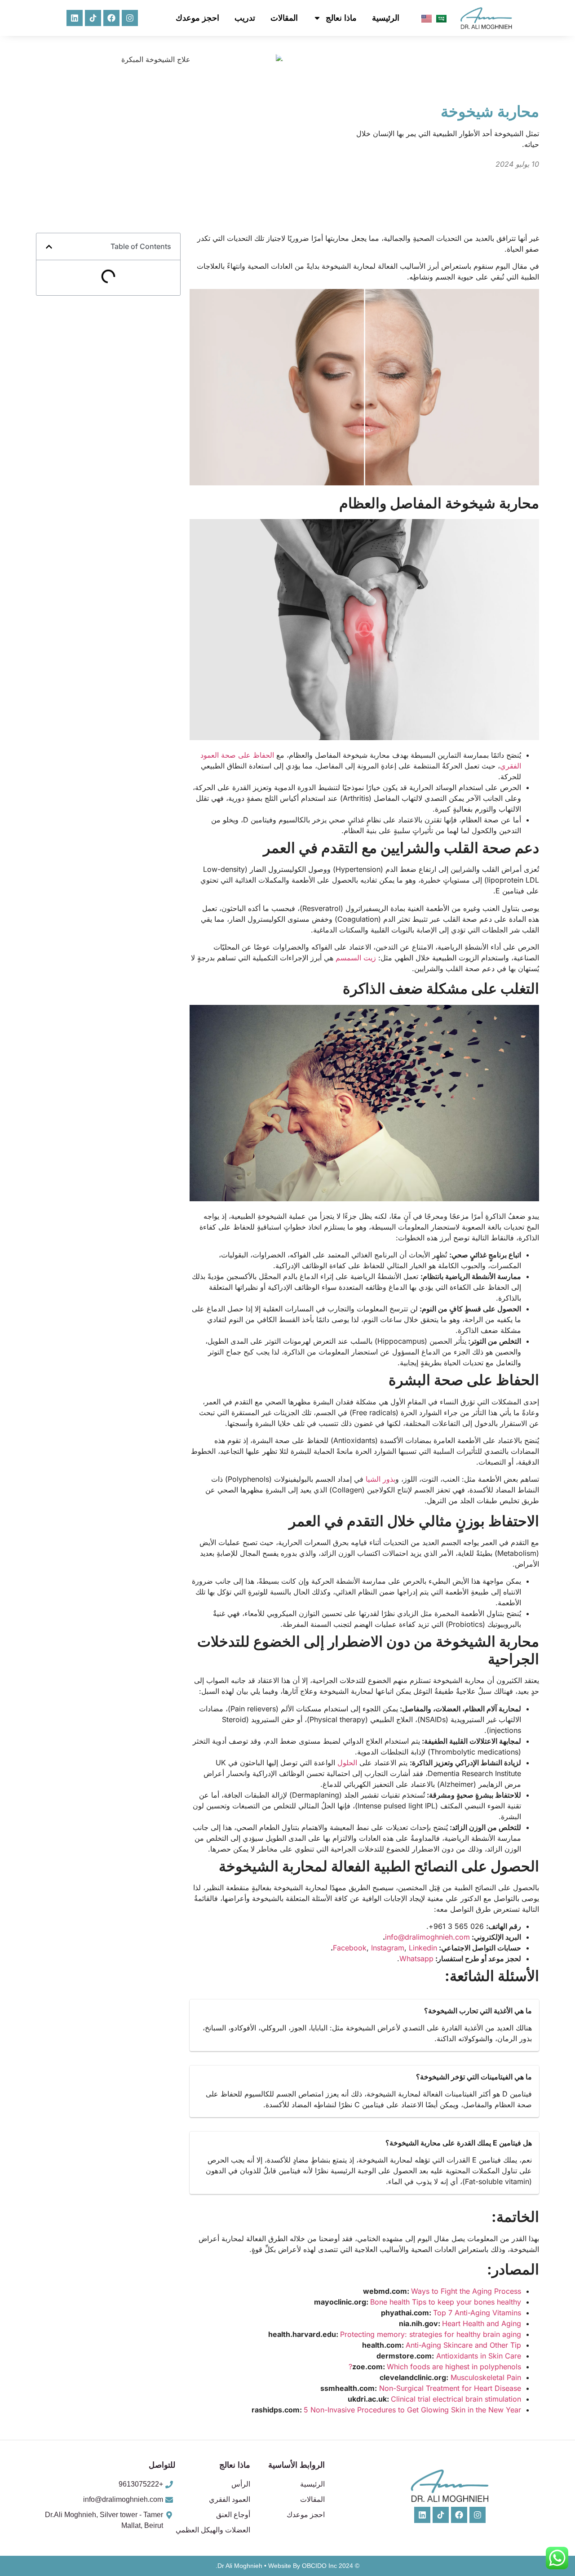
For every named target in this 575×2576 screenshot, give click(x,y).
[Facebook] (111, 18)
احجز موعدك (197, 18)
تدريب (245, 18)
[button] (49, 247)
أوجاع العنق (233, 2515)
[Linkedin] (75, 18)
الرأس (241, 2484)
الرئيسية (386, 18)
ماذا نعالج (341, 18)
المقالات (284, 18)
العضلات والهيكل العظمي (213, 2530)
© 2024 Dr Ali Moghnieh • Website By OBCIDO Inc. (287, 2566)
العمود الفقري (230, 2499)
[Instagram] (130, 18)
